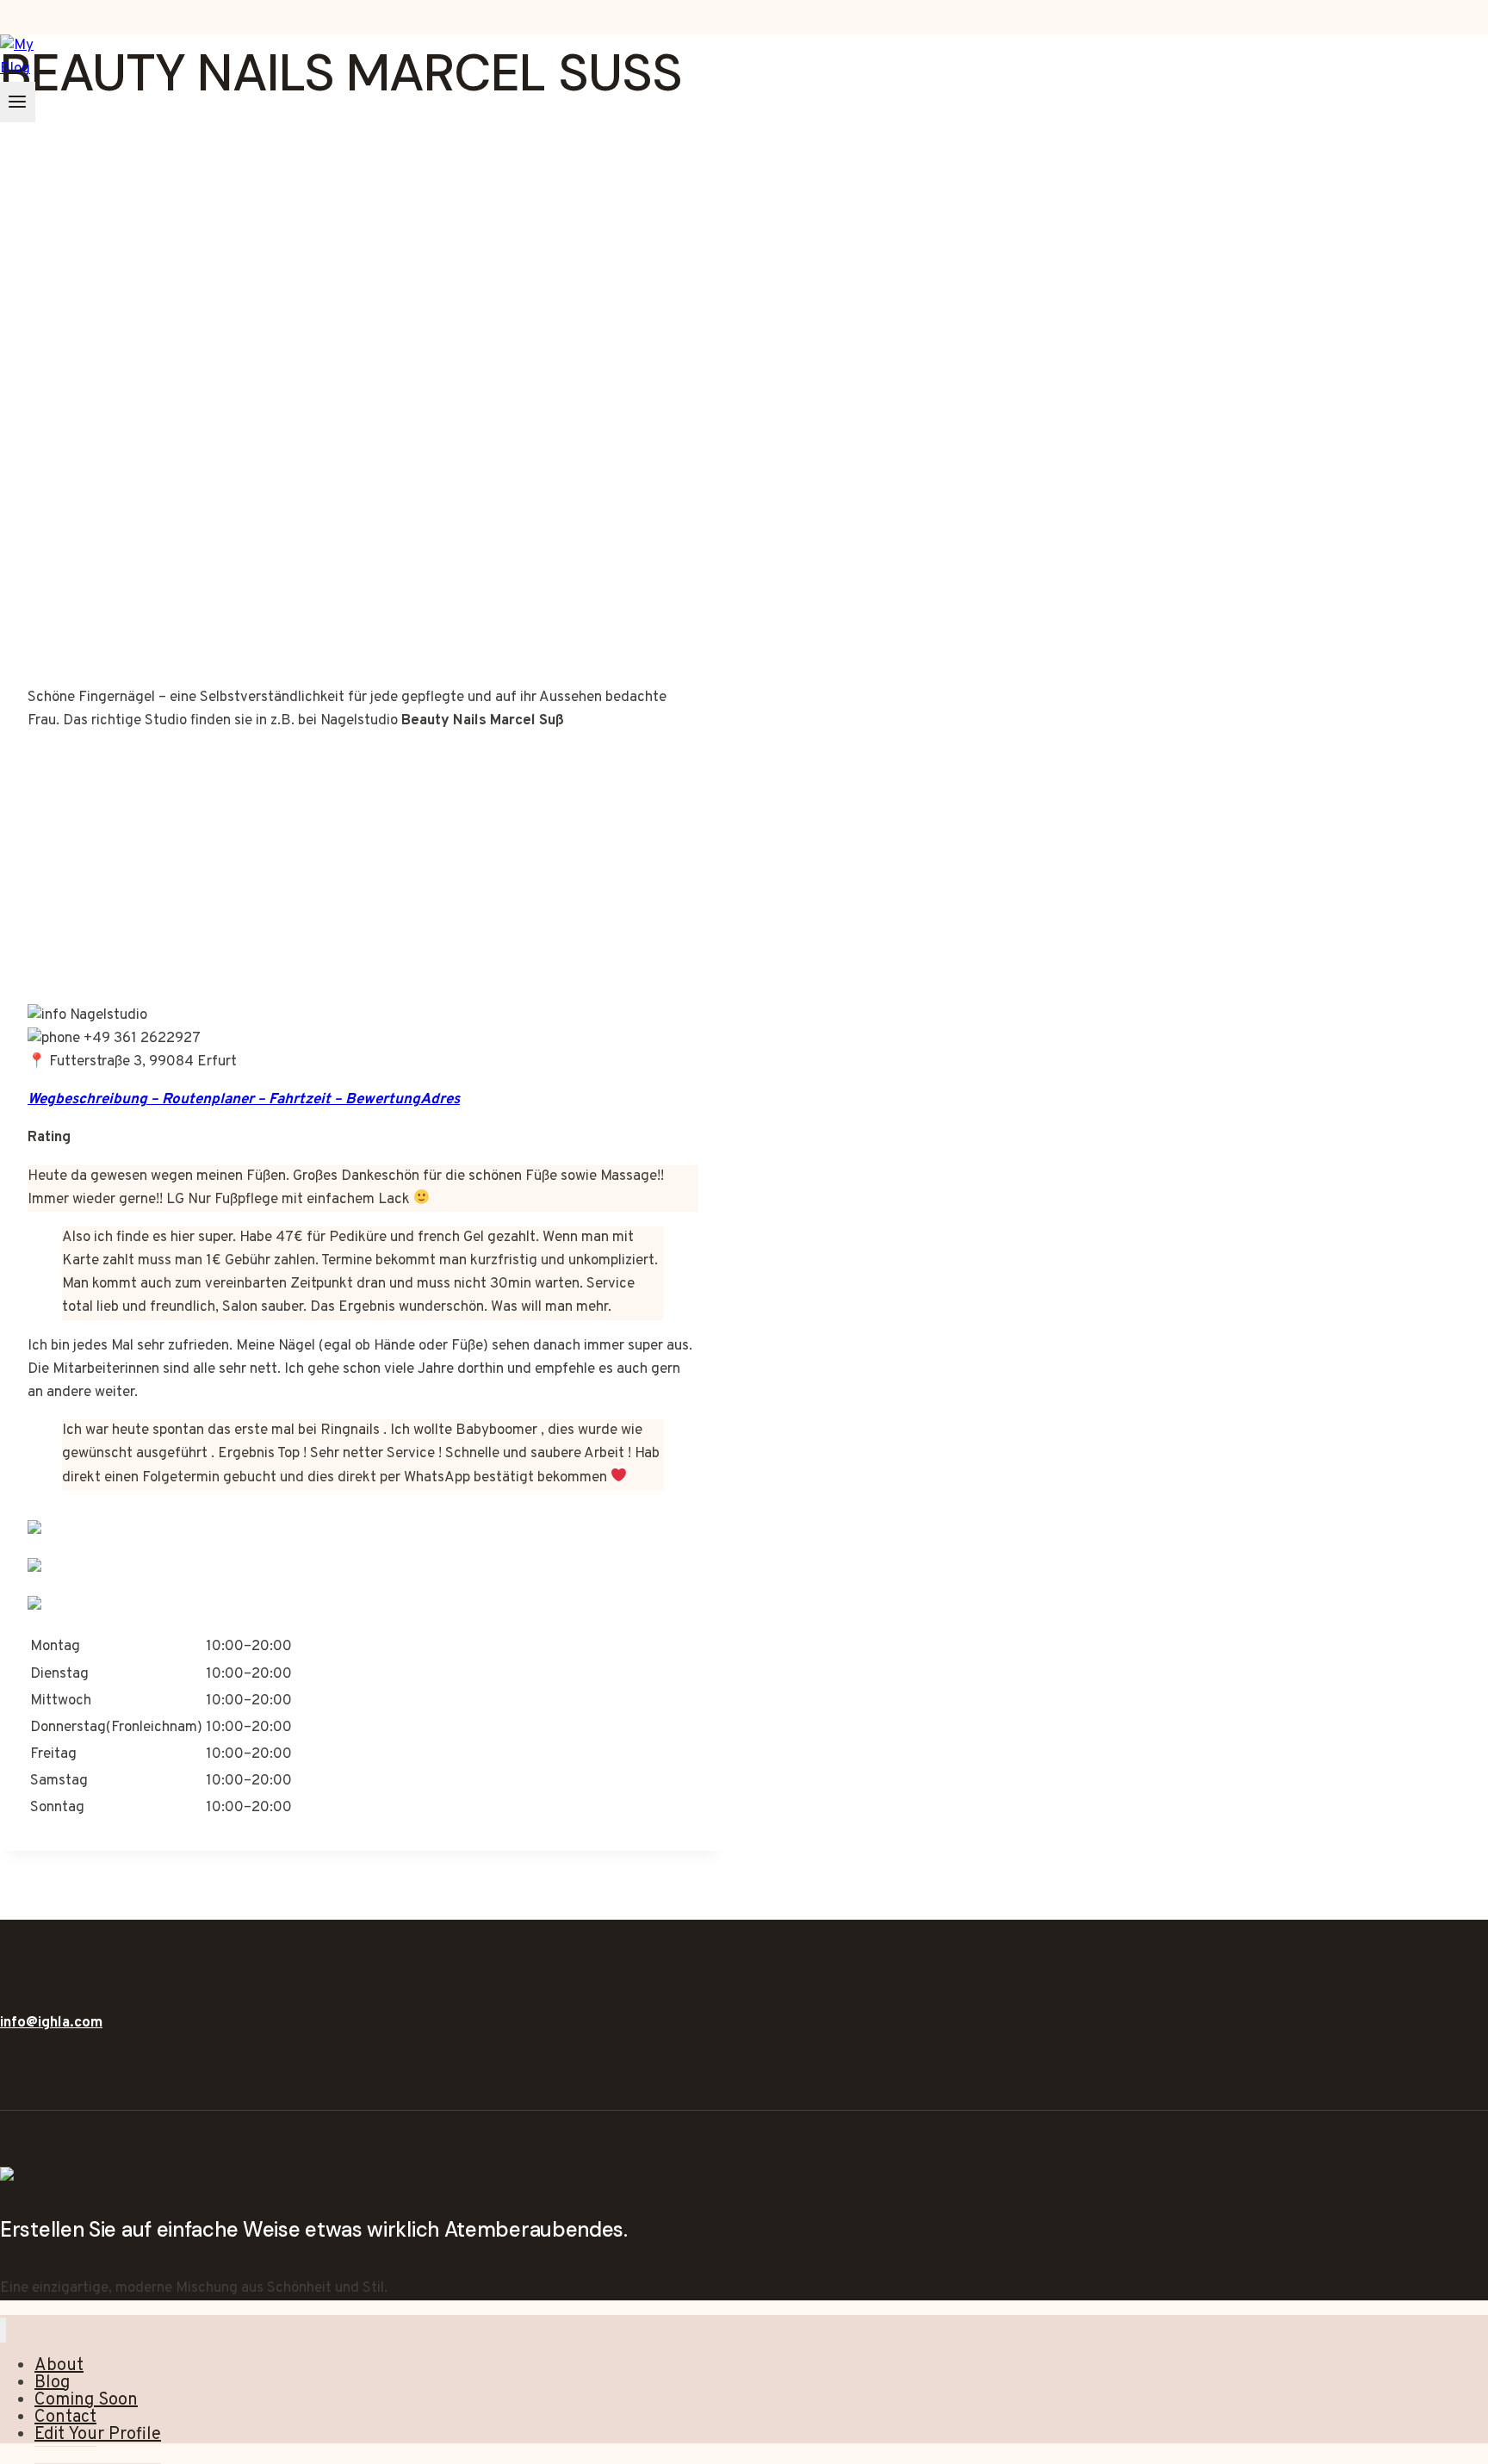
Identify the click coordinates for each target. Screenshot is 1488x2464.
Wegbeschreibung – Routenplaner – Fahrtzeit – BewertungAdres (244, 1100)
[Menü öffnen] (18, 102)
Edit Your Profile (98, 2435)
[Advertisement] (363, 517)
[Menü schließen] (3, 2330)
